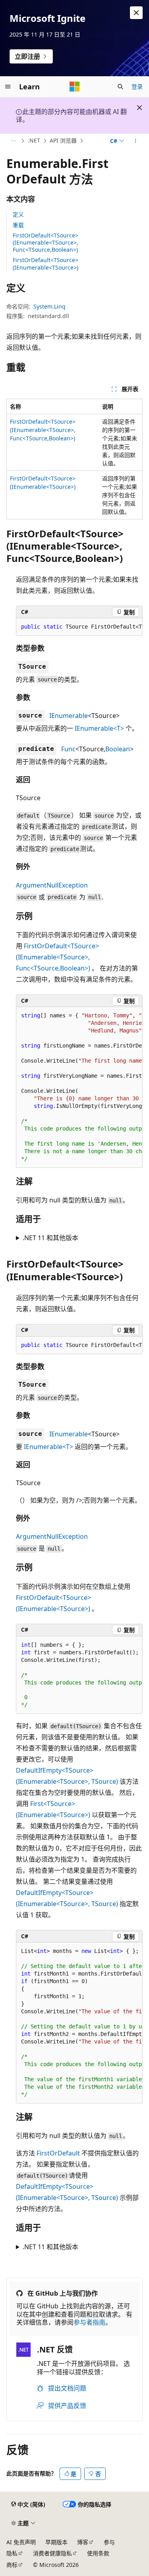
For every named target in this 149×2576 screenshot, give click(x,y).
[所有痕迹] (13, 141)
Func (68, 749)
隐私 (12, 2553)
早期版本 (56, 2542)
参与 (109, 2542)
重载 (18, 225)
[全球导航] (8, 87)
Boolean (118, 749)
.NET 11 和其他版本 (50, 1238)
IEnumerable (69, 716)
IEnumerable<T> (99, 728)
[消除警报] (136, 13)
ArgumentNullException (52, 885)
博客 (83, 2542)
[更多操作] (136, 141)
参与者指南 (89, 2322)
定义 (18, 214)
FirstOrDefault (58, 2153)
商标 (12, 2565)
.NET (34, 140)
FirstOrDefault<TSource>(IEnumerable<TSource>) (45, 263)
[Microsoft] (75, 87)
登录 (137, 86)
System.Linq (49, 306)
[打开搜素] (120, 87)
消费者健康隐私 (52, 2553)
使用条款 (98, 2553)
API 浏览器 (63, 140)
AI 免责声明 (21, 2542)
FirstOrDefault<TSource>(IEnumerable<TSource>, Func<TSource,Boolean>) (45, 242)
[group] (79, 627)
